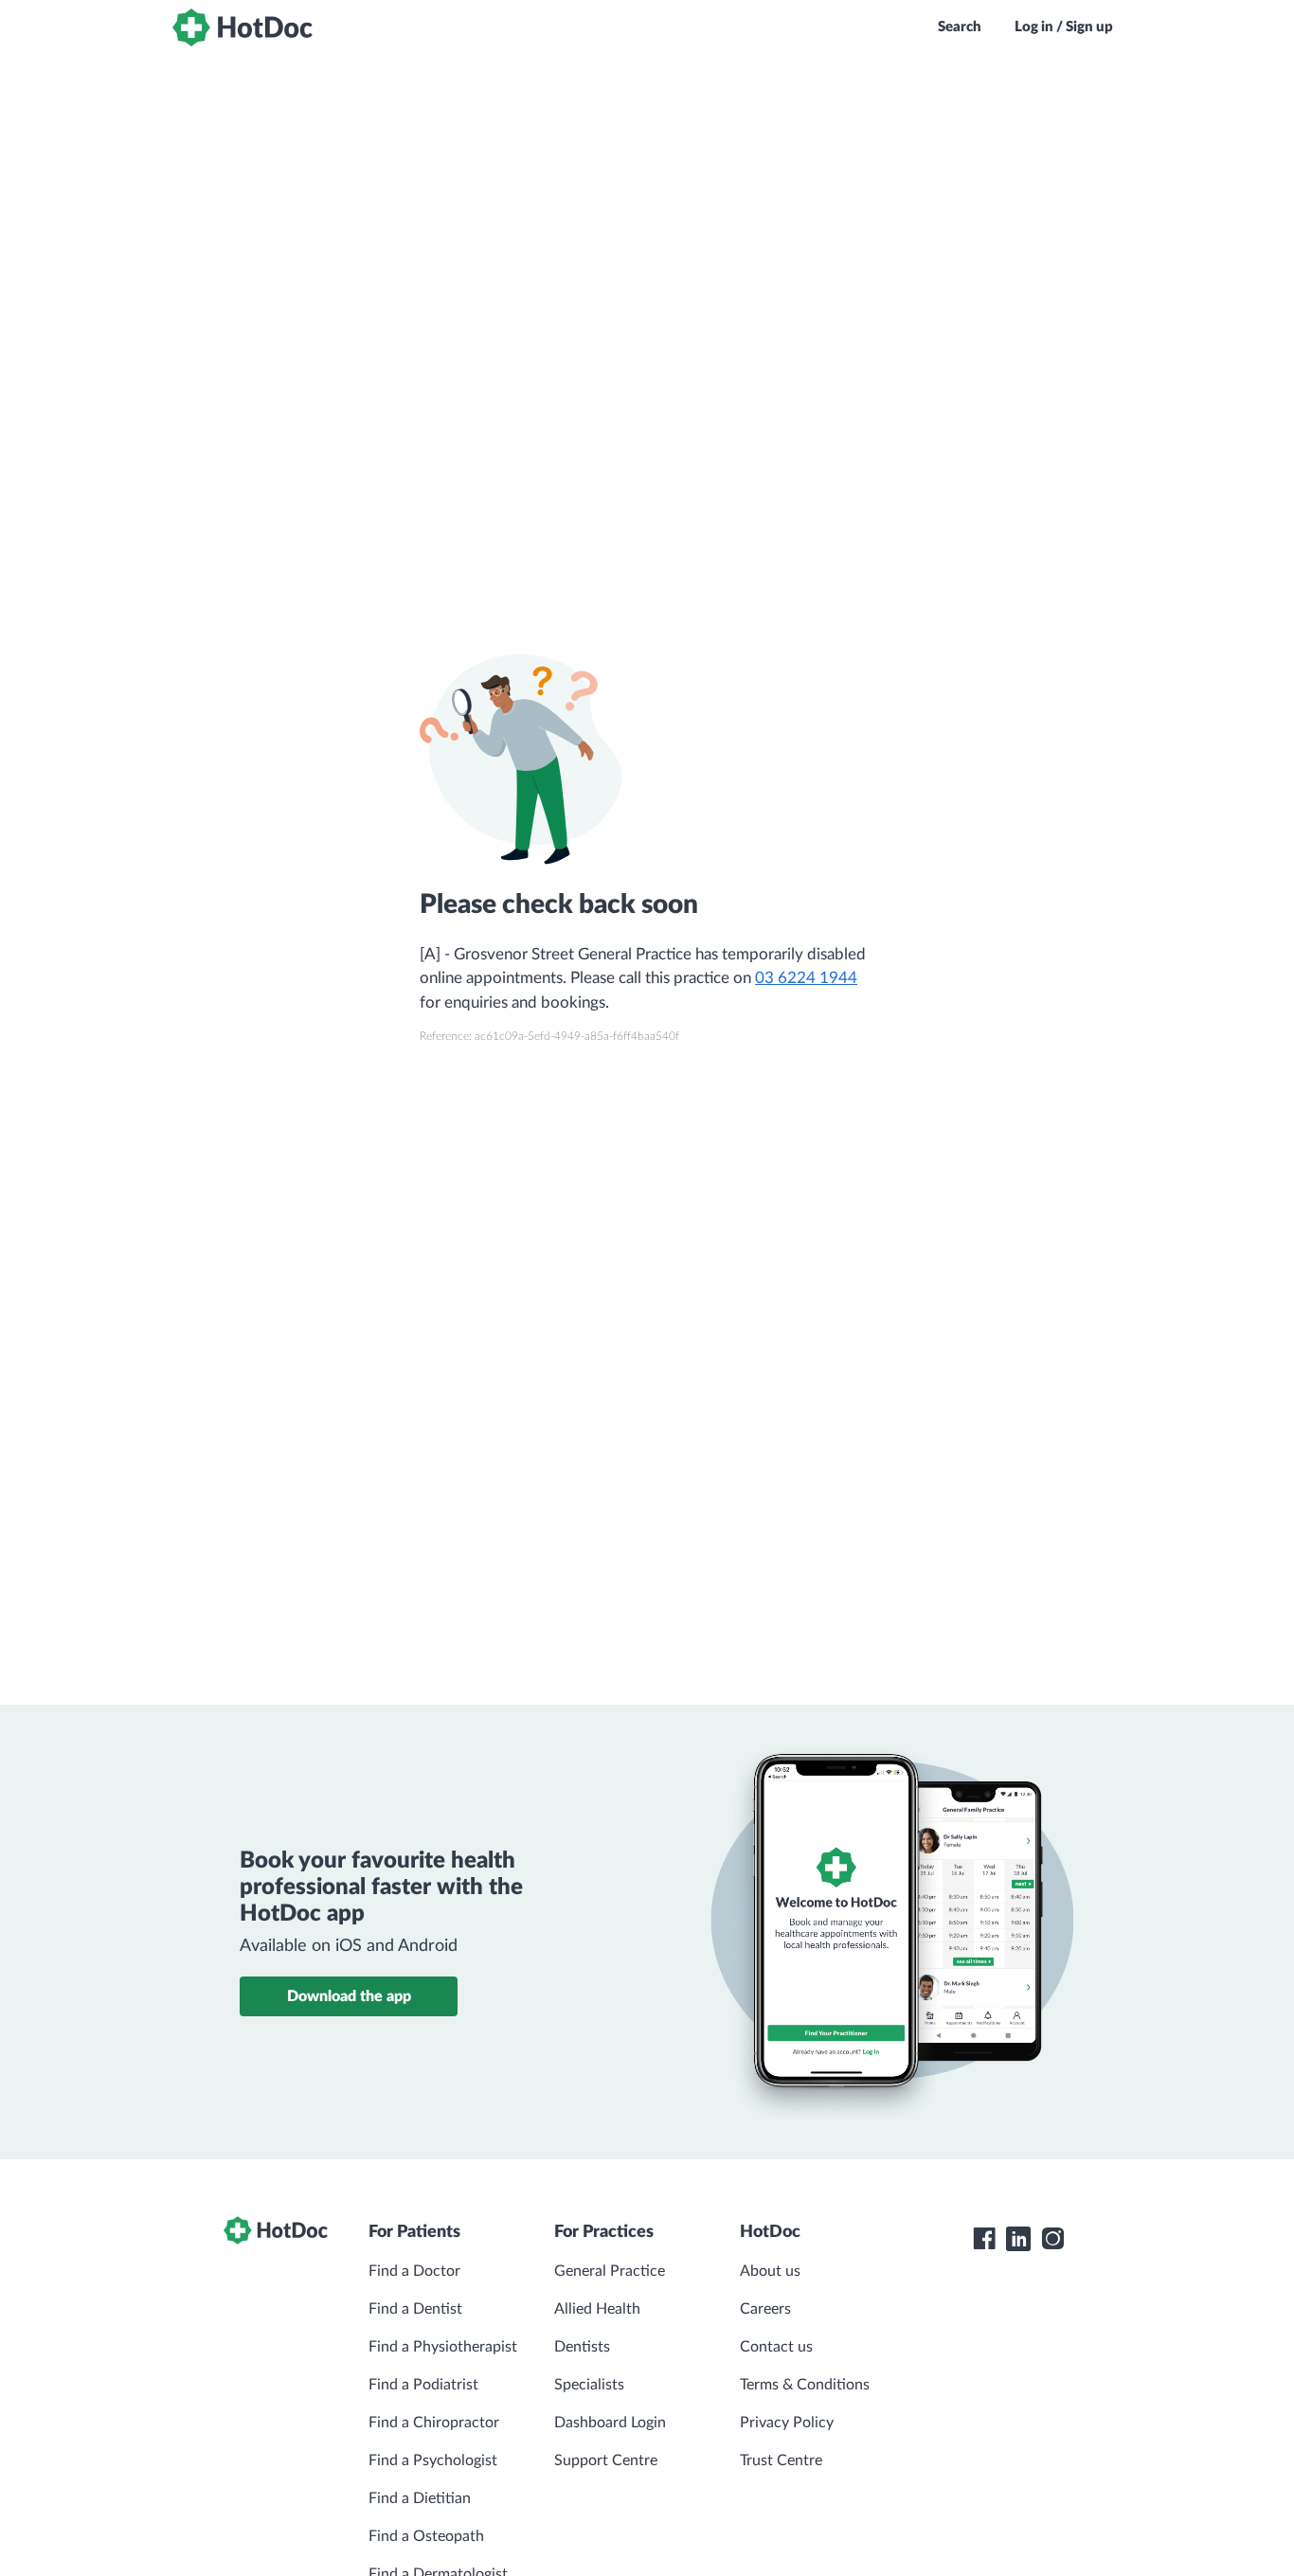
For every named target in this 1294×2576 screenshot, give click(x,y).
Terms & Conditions (805, 2385)
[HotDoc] (243, 27)
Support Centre (606, 2460)
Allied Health (597, 2309)
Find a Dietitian (420, 2498)
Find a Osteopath (426, 2536)
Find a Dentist (415, 2309)
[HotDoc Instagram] (1052, 2239)
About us (770, 2271)
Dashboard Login (610, 2423)
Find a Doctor (414, 2271)
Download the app (349, 1996)
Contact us (776, 2347)
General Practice (610, 2271)
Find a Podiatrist (423, 2385)
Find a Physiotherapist (443, 2347)
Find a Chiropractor (434, 2423)
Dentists (582, 2347)
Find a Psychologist (433, 2460)
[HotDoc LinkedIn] (1018, 2239)
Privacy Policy (787, 2423)
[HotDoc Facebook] (984, 2239)
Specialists (589, 2385)
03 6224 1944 (806, 978)
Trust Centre (781, 2460)
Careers (765, 2309)
